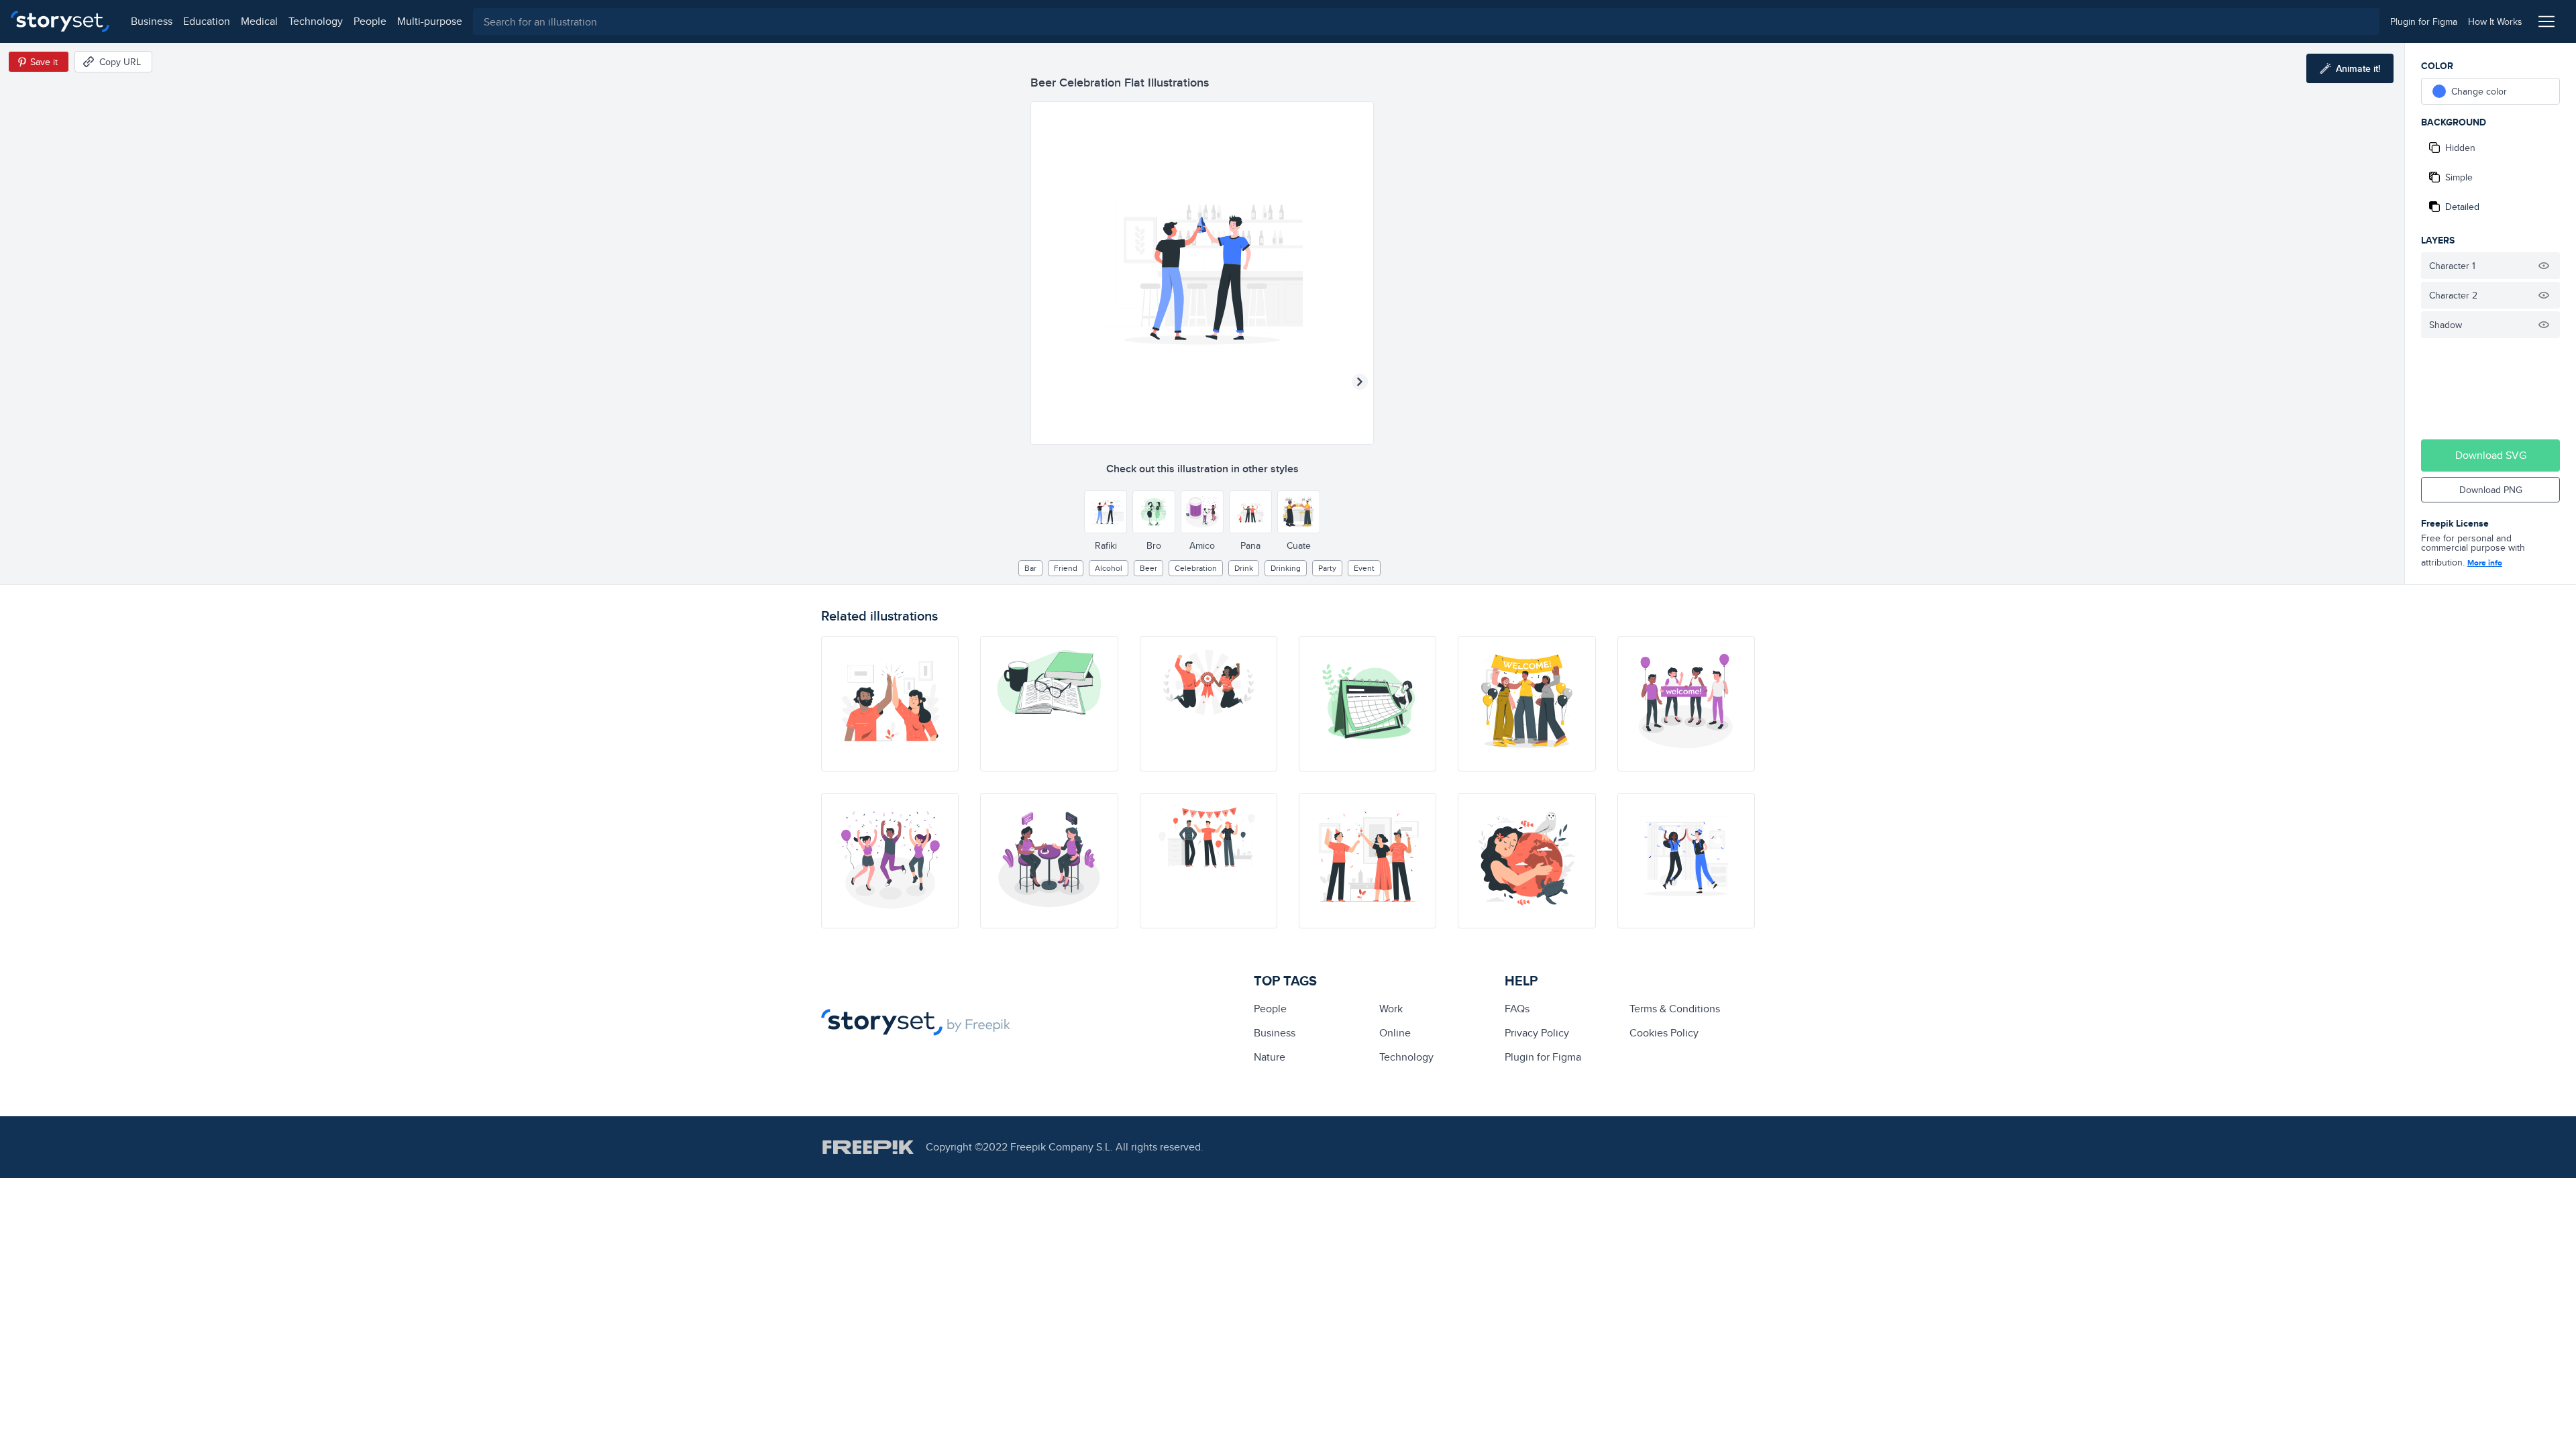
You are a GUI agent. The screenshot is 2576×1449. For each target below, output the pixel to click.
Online (1395, 1033)
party (1327, 568)
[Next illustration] (1360, 382)
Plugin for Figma (1543, 1057)
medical (259, 21)
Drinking (1286, 568)
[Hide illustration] (2544, 266)
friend (1066, 568)
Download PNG (2491, 490)
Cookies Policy (1664, 1033)
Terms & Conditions (1675, 1009)
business (152, 21)
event (1364, 568)
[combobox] (1426, 21)
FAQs (1517, 1009)
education (207, 21)
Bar (1030, 568)
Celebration (1196, 568)
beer (1148, 568)
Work (1391, 1009)
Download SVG (2491, 455)
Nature (1270, 1057)
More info (2485, 563)
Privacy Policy (1537, 1033)
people (370, 21)
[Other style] (1106, 512)
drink (1244, 568)
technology (316, 21)
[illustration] (890, 704)
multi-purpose (430, 21)
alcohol (1109, 568)
